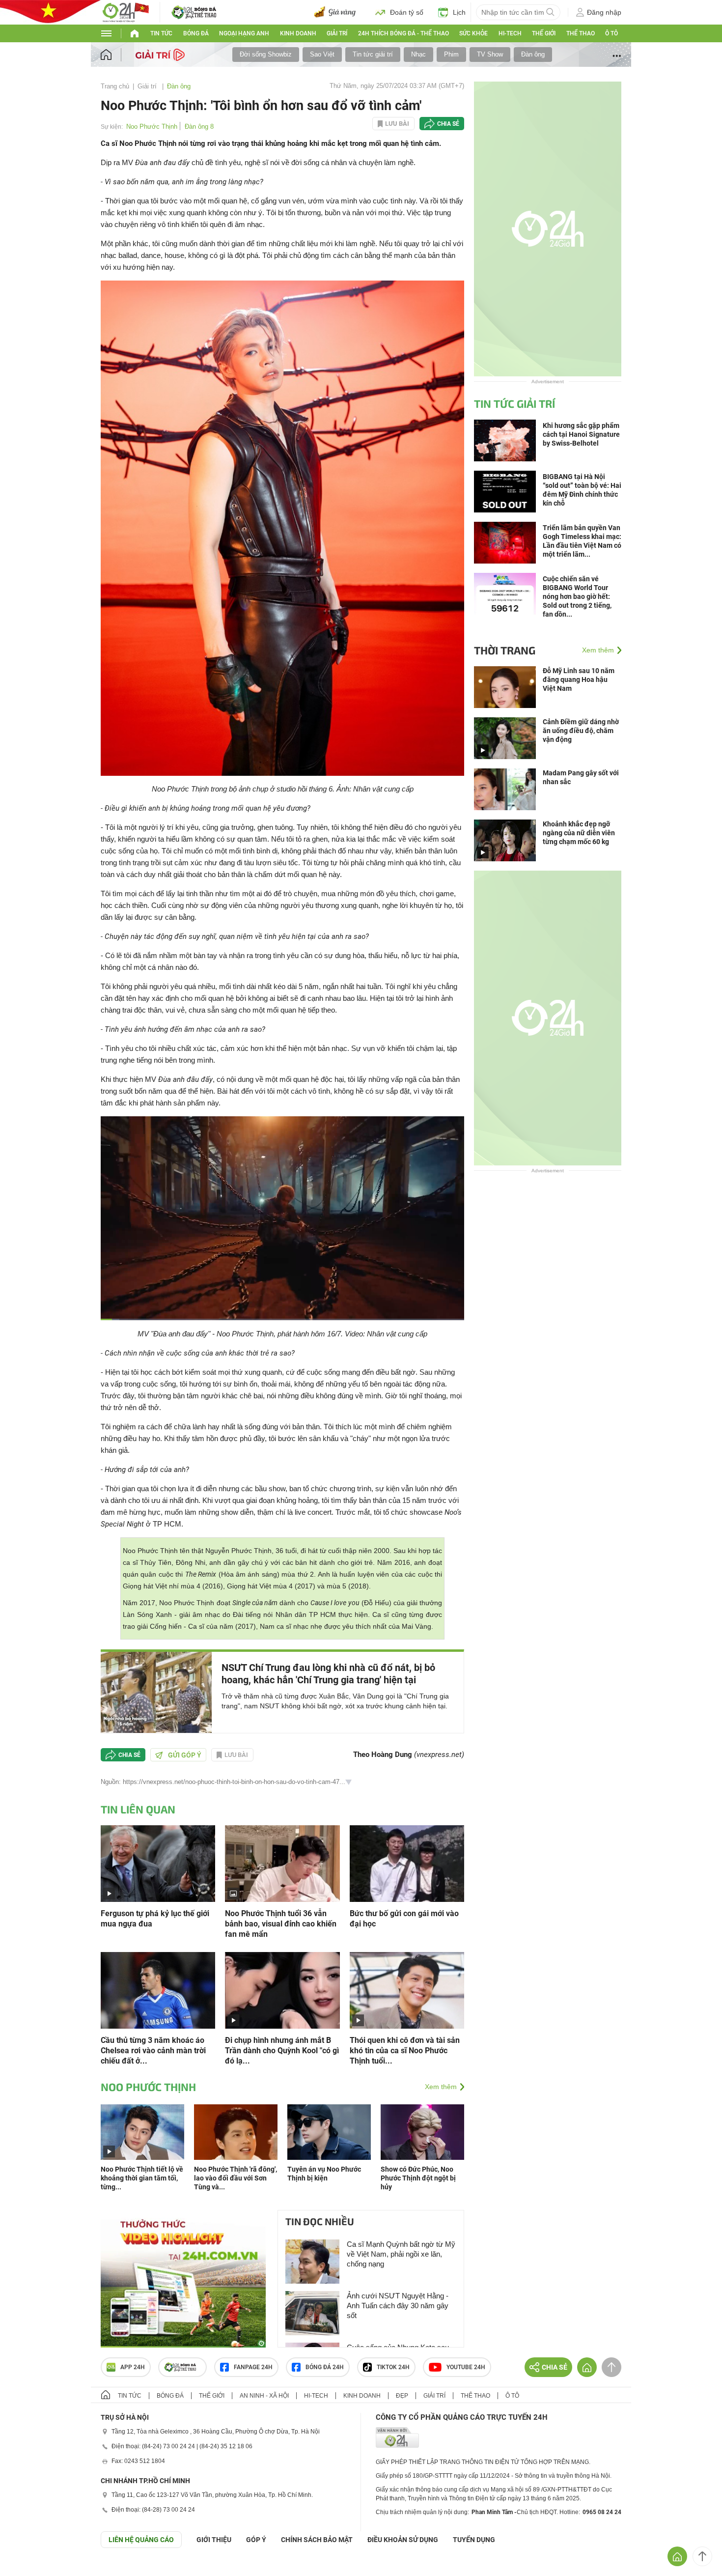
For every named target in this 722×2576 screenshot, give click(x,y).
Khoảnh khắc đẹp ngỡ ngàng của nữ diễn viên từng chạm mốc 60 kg (579, 833)
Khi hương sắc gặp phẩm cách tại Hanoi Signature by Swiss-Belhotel (581, 434)
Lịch (459, 12)
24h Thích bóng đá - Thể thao (403, 33)
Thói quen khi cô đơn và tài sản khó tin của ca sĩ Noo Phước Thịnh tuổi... (405, 2051)
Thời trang (505, 650)
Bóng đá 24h (325, 2367)
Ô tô (611, 33)
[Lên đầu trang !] (702, 2556)
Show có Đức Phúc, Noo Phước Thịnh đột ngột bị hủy (418, 2178)
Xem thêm (441, 2087)
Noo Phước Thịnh (152, 127)
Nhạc (418, 54)
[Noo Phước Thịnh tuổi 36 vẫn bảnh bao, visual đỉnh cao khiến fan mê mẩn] (282, 1863)
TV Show (490, 54)
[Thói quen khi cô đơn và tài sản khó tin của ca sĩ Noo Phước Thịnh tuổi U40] (407, 1990)
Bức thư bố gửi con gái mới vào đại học (404, 1919)
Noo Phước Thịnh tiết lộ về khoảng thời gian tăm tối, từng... (142, 2178)
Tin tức (161, 33)
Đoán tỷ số (407, 12)
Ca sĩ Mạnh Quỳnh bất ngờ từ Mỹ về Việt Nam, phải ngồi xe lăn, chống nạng (401, 2254)
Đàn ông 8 (199, 127)
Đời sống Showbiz (266, 54)
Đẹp (402, 2396)
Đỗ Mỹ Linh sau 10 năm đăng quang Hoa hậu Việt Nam (579, 679)
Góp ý (256, 2540)
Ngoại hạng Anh (244, 33)
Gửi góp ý (185, 1755)
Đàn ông (533, 54)
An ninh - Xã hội (264, 2396)
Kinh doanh (298, 33)
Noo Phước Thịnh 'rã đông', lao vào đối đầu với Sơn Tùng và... (236, 2178)
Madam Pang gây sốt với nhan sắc (581, 777)
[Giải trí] (161, 54)
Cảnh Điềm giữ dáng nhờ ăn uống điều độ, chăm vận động (581, 731)
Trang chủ (115, 86)
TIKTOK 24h (393, 2367)
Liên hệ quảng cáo (141, 2540)
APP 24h (133, 2367)
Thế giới (544, 33)
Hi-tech (510, 33)
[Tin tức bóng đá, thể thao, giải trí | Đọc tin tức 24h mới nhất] (125, 12)
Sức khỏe (473, 33)
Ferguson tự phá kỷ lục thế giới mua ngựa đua (155, 1919)
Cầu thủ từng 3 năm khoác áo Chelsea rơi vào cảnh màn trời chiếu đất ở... (153, 2051)
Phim (451, 54)
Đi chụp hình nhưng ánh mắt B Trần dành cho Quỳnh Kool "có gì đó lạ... (282, 2051)
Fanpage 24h (253, 2367)
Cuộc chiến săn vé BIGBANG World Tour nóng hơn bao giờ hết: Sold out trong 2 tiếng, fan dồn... (577, 596)
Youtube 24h (466, 2367)
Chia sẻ (448, 124)
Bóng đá (196, 33)
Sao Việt (322, 54)
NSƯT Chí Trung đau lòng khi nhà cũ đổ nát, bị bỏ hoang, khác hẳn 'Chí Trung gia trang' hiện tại (328, 1674)
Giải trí (337, 33)
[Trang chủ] (116, 55)
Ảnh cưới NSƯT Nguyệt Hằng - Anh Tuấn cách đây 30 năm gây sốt (398, 2306)
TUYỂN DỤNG (474, 2540)
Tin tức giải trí (373, 54)
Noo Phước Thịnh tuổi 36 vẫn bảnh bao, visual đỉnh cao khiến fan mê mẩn (281, 1924)
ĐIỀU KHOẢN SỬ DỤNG (403, 2540)
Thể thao (581, 33)
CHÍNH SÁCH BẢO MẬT (317, 2540)
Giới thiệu (214, 2540)
